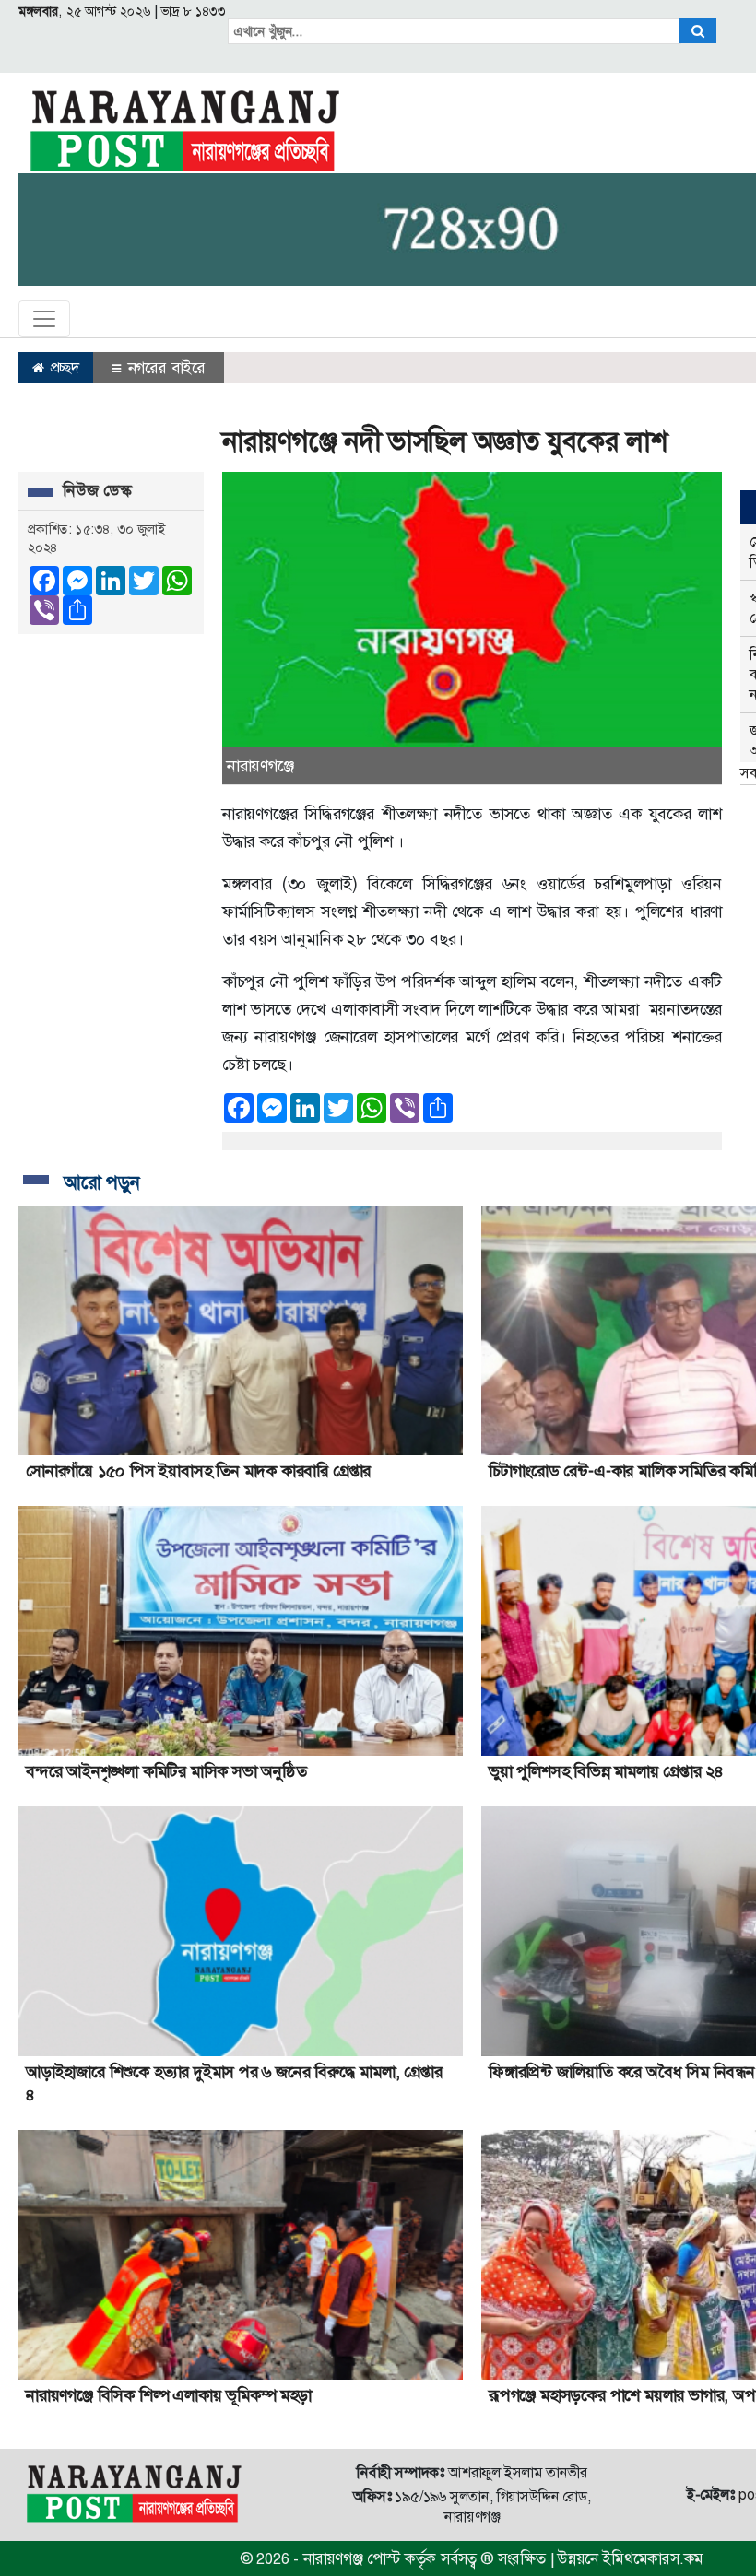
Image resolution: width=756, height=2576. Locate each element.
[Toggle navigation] (44, 319)
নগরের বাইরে (165, 368)
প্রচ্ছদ (63, 367)
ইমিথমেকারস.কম (653, 2558)
